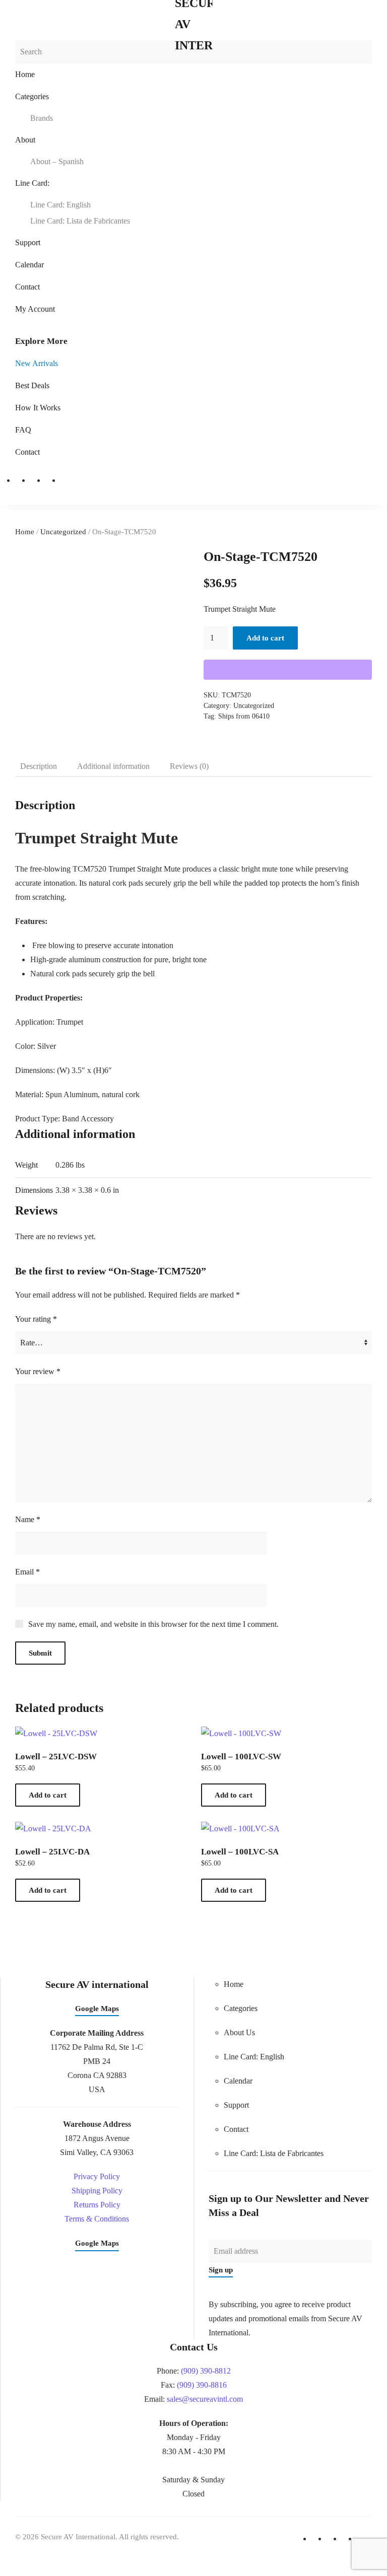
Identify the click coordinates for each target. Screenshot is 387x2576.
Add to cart (265, 638)
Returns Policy (97, 2205)
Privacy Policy (97, 2176)
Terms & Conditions (97, 2219)
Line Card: (32, 183)
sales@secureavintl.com (205, 2399)
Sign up (221, 2270)
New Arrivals (37, 363)
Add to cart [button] (48, 1795)
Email (27, 1572)
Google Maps (97, 2009)
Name (28, 1519)
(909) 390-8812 (206, 2371)
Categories (32, 96)
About (25, 140)
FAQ (23, 430)
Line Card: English (60, 205)
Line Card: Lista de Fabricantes (80, 221)
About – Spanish (57, 161)
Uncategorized (63, 532)
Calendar (29, 265)
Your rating (36, 1319)
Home (25, 74)
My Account (35, 309)
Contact (27, 287)
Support (28, 242)
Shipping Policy (97, 2191)
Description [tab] (39, 766)
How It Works (38, 408)
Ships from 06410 (244, 716)
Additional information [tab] (113, 766)
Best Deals (32, 385)
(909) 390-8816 (202, 2385)
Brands (42, 118)
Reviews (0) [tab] (189, 766)
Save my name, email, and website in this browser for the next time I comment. (153, 1624)
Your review (38, 1371)
